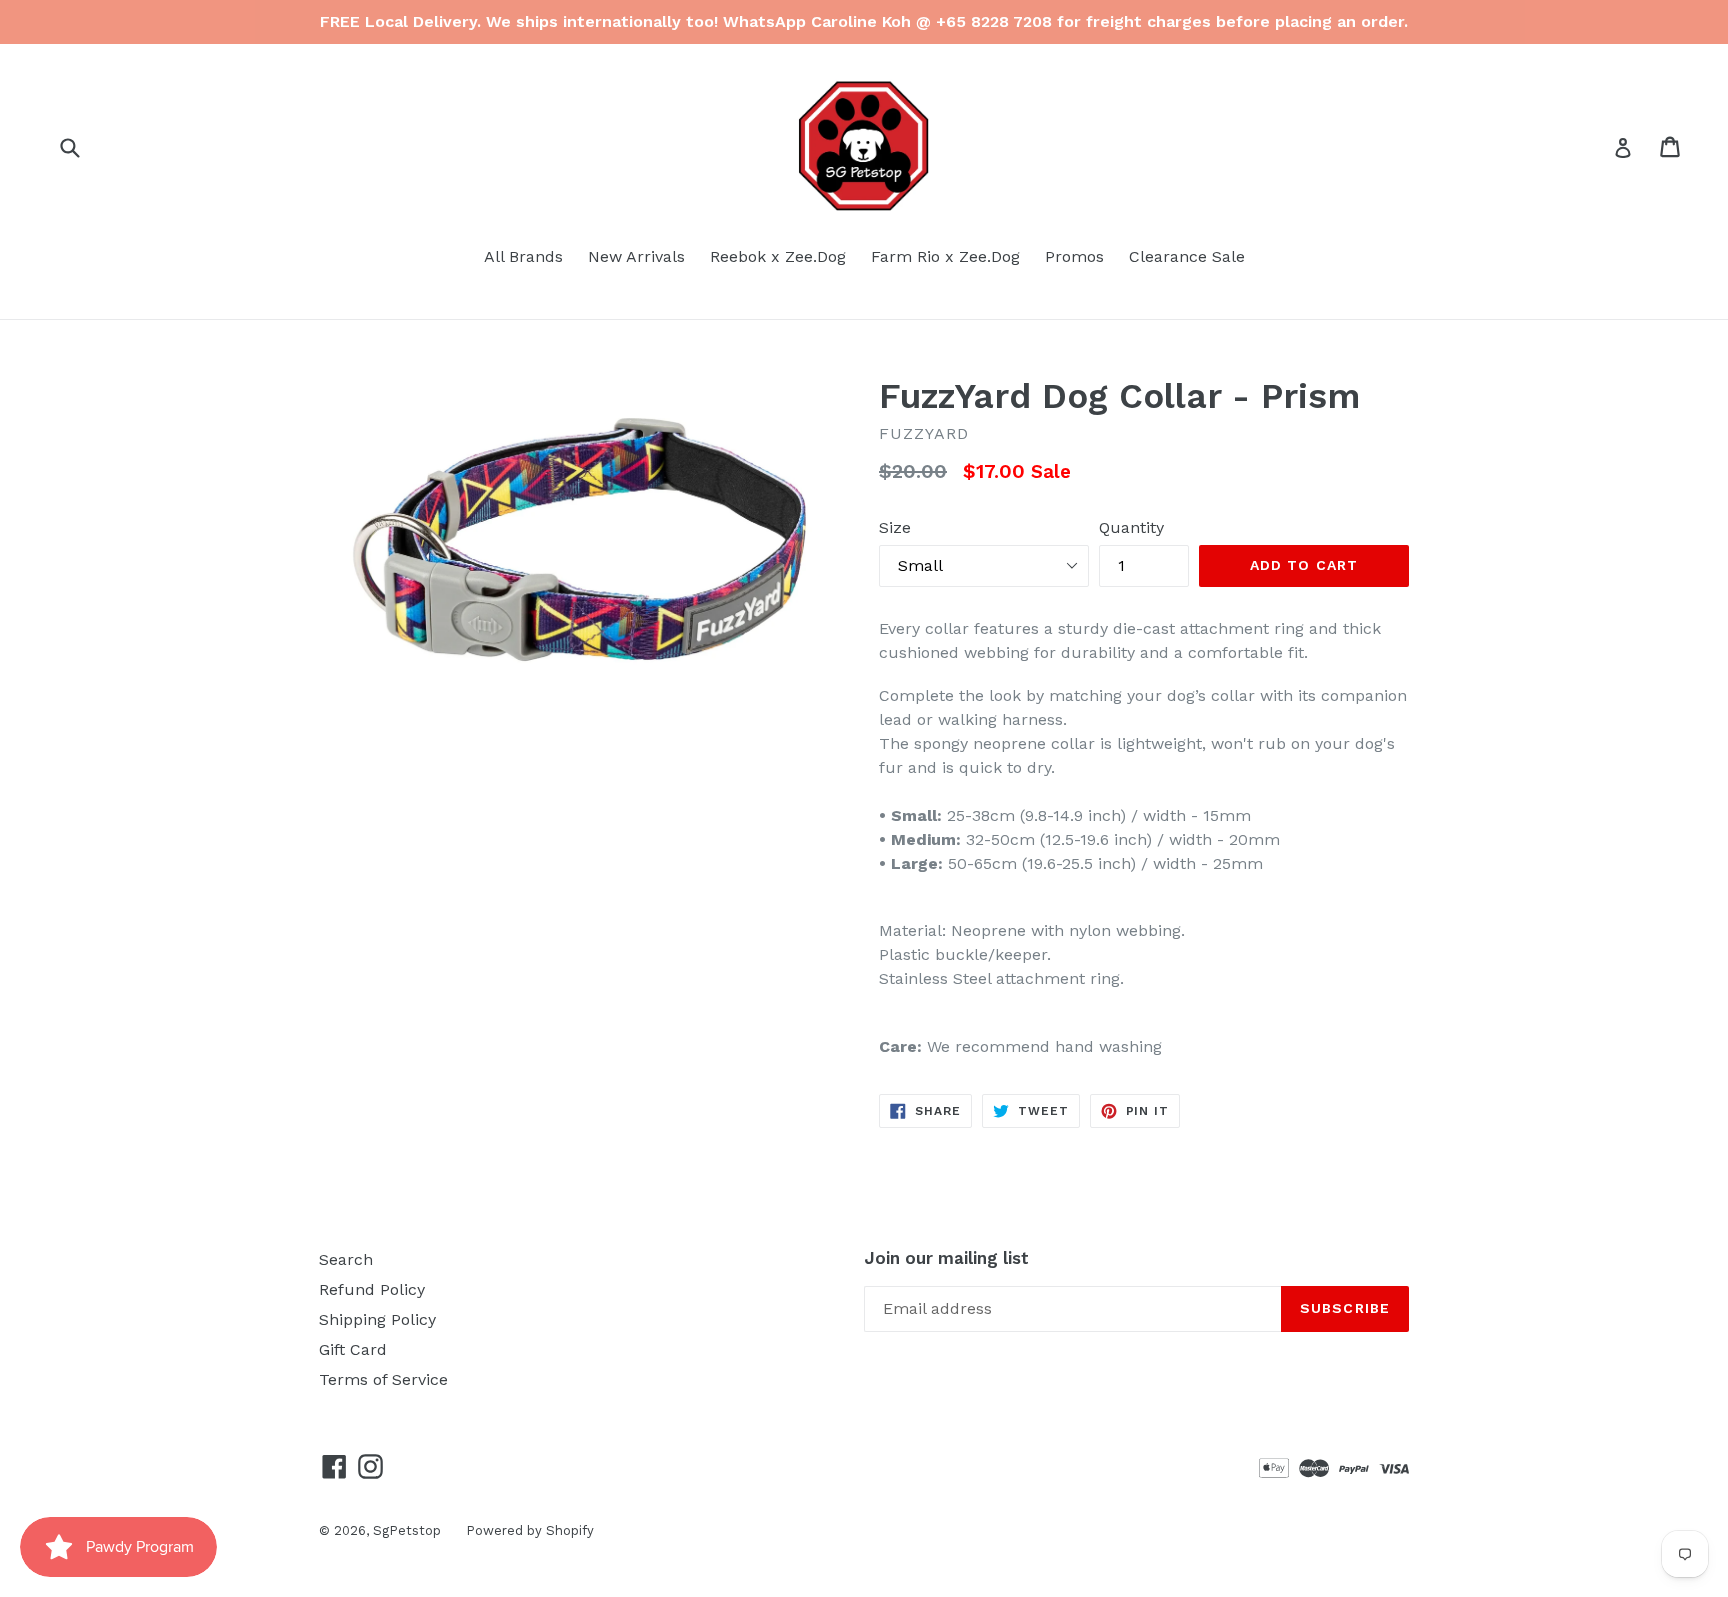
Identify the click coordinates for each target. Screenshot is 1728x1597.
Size (895, 527)
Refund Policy (372, 1289)
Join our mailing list (946, 1258)
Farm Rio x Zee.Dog (945, 256)
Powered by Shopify (530, 1530)
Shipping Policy (377, 1319)
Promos (1074, 256)
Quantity (1131, 527)
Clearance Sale (1187, 256)
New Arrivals (636, 256)
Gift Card (353, 1349)
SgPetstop (407, 1530)
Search (346, 1259)
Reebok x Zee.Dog (778, 256)
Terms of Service (383, 1379)
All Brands (523, 256)
